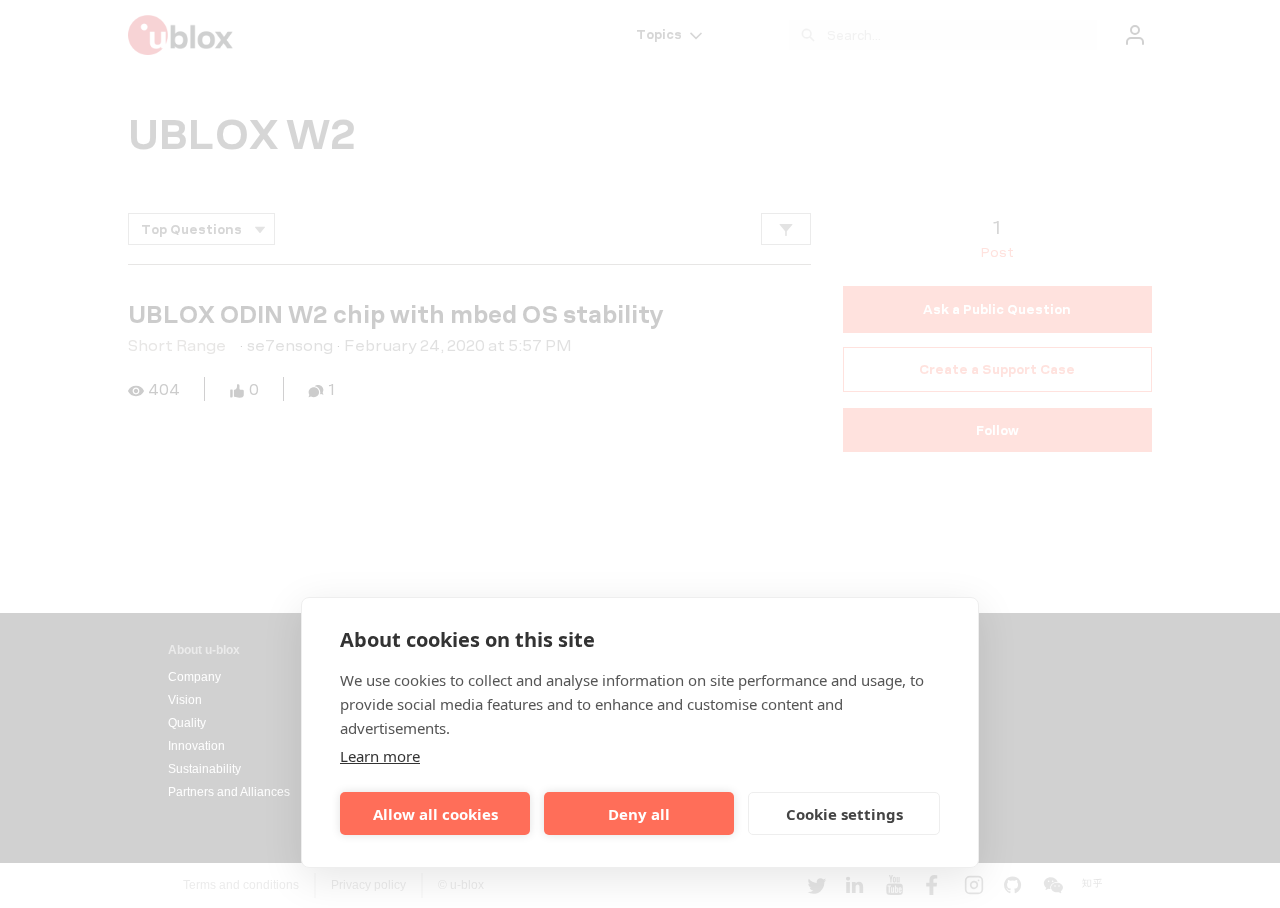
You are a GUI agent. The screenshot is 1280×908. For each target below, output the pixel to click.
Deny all (639, 814)
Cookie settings (844, 814)
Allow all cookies (435, 814)
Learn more (380, 756)
